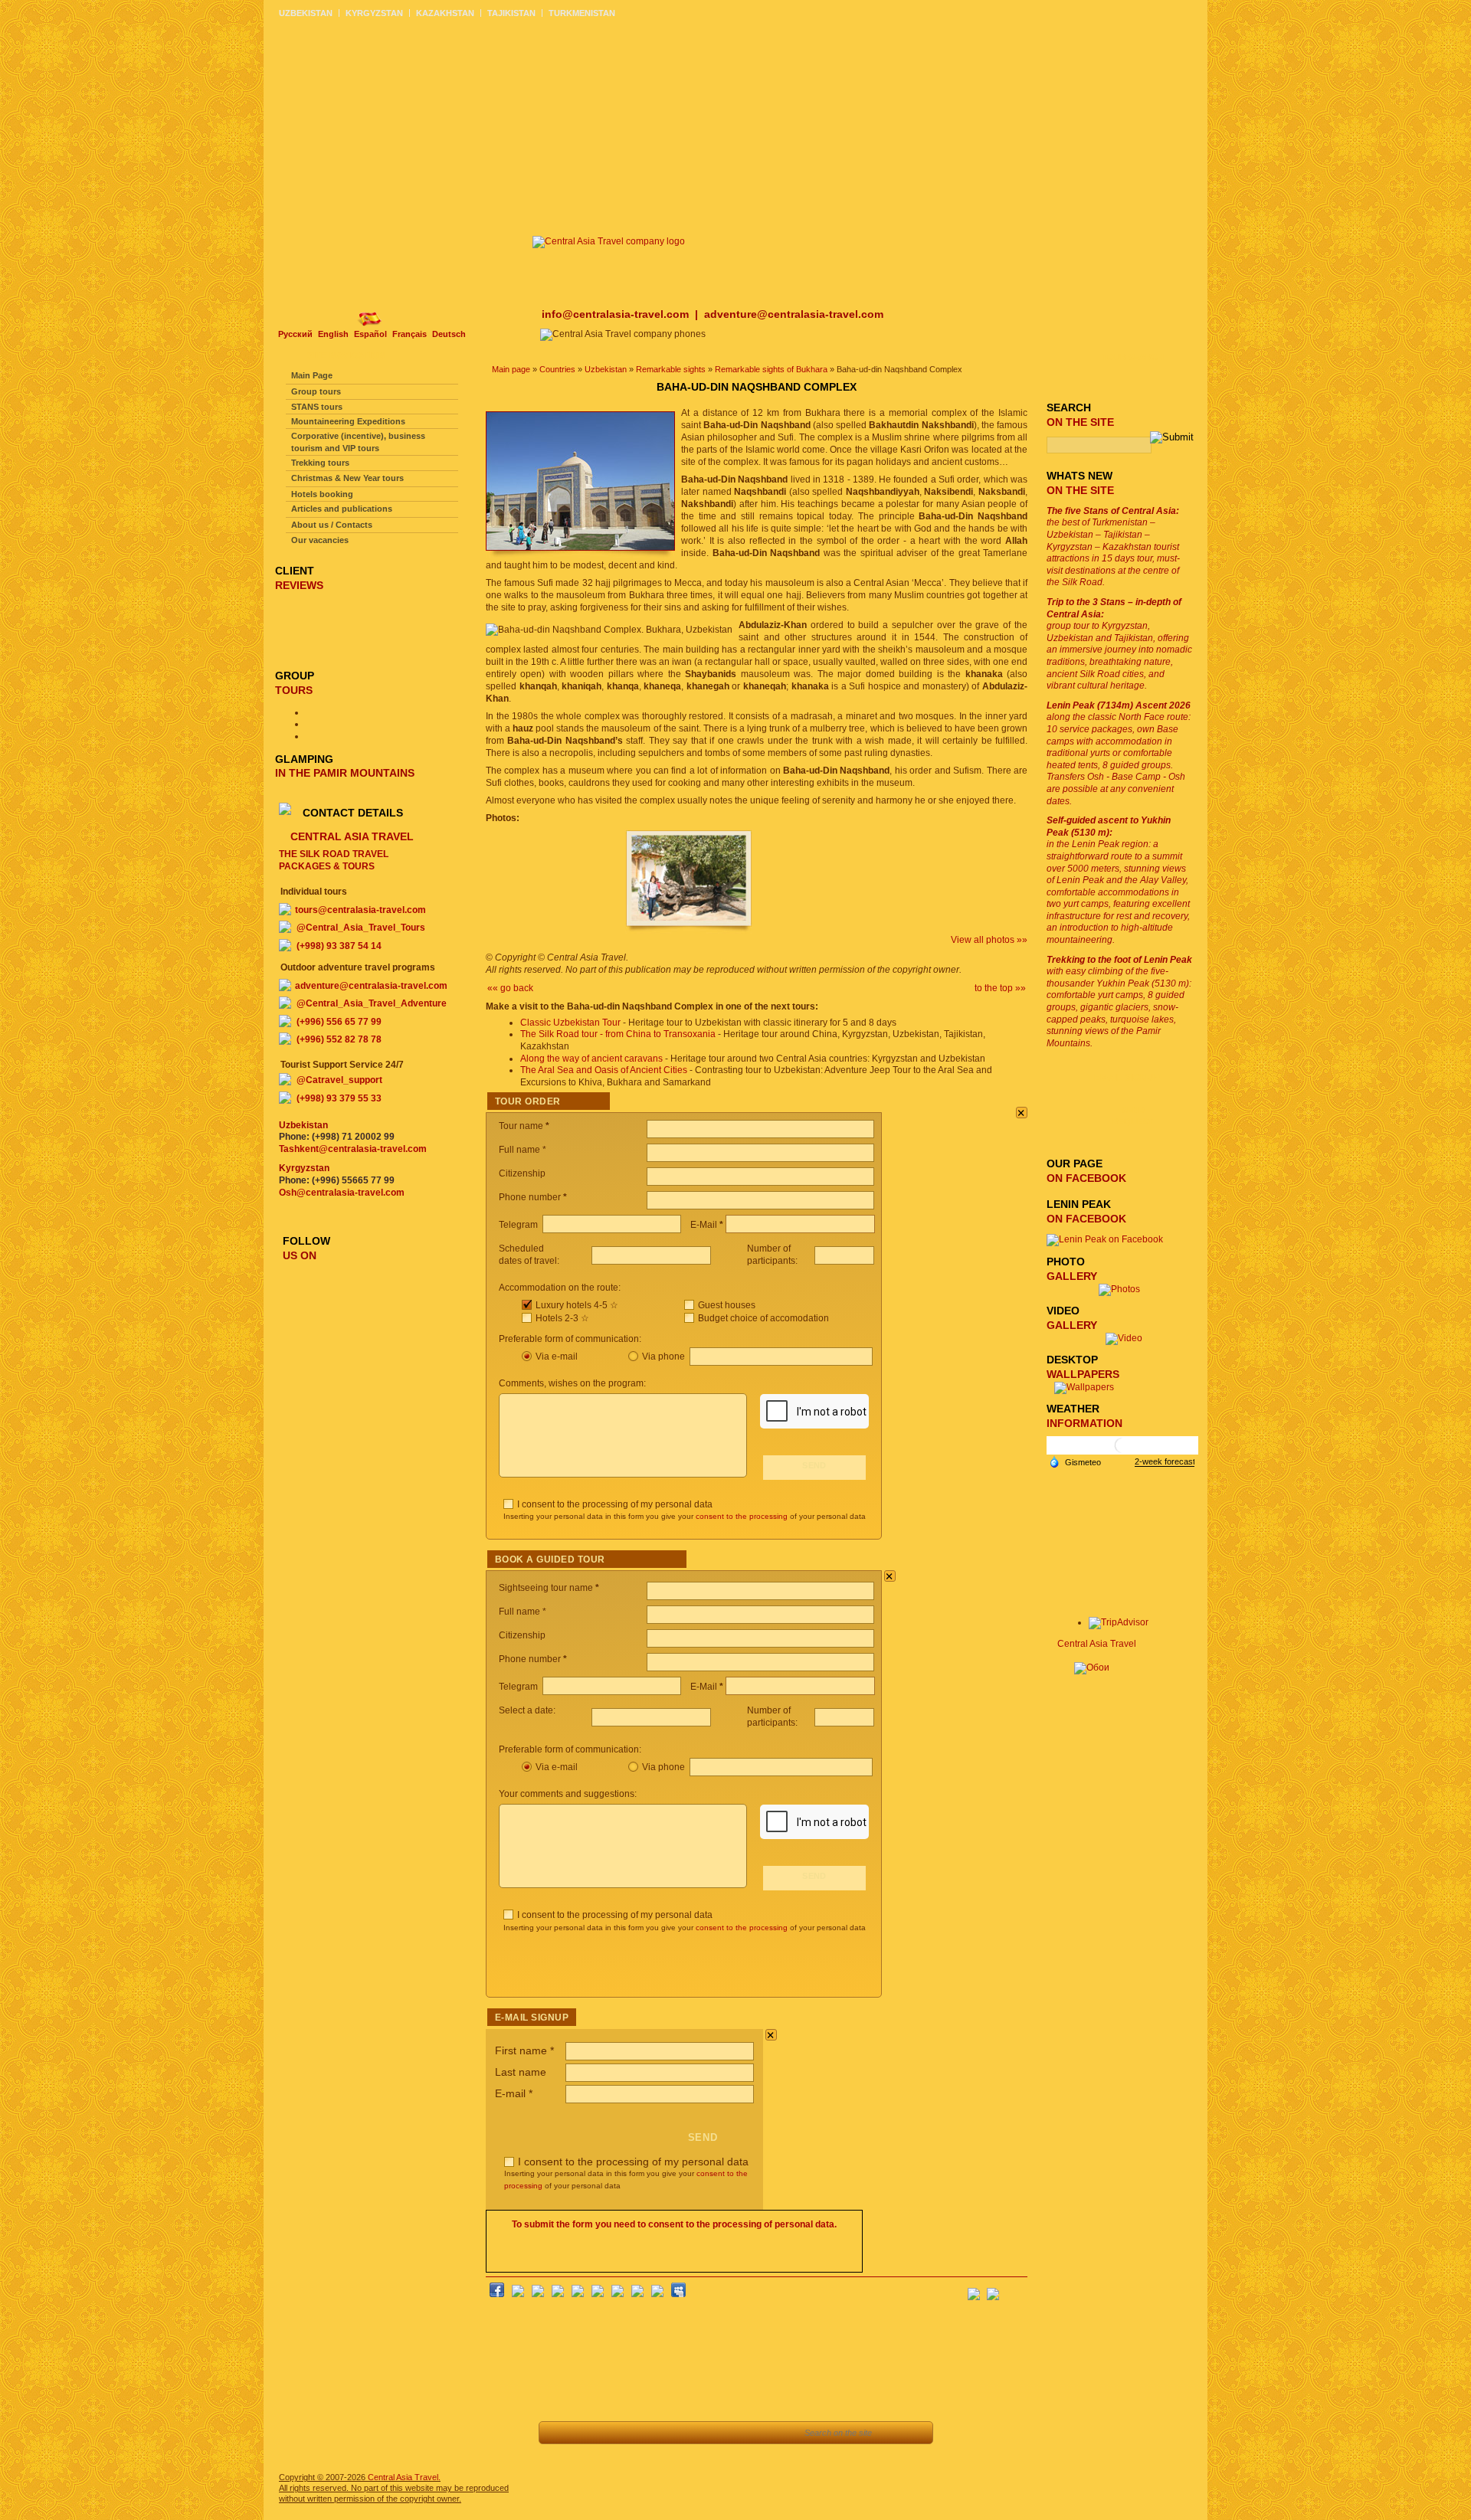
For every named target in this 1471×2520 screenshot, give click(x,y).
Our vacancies (320, 540)
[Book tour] (772, 2433)
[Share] (628, 2433)
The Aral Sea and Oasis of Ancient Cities (604, 1070)
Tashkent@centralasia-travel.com (353, 1149)
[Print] (731, 2433)
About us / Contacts (332, 525)
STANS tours (317, 407)
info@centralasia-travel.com (617, 314)
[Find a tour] (662, 2433)
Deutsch (449, 334)
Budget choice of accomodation (763, 1318)
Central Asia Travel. (404, 2477)
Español (370, 334)
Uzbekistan (606, 369)
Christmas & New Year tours (347, 478)
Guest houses (727, 1305)
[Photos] (1124, 1289)
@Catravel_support (339, 1080)
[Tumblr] (657, 2294)
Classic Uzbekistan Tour (570, 1023)
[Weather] (1075, 1461)
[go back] (559, 2433)
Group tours (316, 391)
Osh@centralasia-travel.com (342, 1193)
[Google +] (618, 2294)
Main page (511, 369)
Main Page (312, 375)
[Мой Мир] (538, 2294)
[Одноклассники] (558, 2294)
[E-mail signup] (1016, 2289)
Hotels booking (322, 494)
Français (410, 334)
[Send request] (697, 2433)
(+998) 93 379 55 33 (339, 1098)
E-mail (514, 2093)
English (333, 334)
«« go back (510, 988)
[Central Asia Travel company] (609, 241)
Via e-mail (557, 1357)
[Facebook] (497, 2294)
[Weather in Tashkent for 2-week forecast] (1165, 1462)
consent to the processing (742, 1516)
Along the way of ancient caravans (591, 1059)
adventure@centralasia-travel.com (794, 314)
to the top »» (1000, 988)
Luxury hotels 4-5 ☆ (577, 1305)
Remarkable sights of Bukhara (771, 369)
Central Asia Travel (1097, 1644)
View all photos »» (989, 940)
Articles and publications (342, 509)
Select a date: (528, 1710)
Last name (521, 2072)
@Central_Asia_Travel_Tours (361, 928)
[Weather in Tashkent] (1122, 1451)
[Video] (1124, 1338)
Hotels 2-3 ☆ (562, 1318)
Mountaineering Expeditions (348, 421)
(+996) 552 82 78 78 (339, 1039)
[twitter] (578, 2294)
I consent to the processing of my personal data (615, 1504)
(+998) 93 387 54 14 (339, 946)
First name (524, 2050)
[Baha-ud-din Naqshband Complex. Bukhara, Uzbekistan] (689, 931)
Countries (557, 369)
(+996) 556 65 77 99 (339, 1022)
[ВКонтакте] (518, 2294)
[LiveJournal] (598, 2294)
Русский (295, 334)
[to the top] (593, 2433)
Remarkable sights (671, 369)
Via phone (665, 1357)
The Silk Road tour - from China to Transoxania (618, 1034)
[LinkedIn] (637, 2294)
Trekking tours (320, 463)
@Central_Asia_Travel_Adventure (372, 1003)
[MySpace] (678, 2294)
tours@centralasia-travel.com (360, 910)
